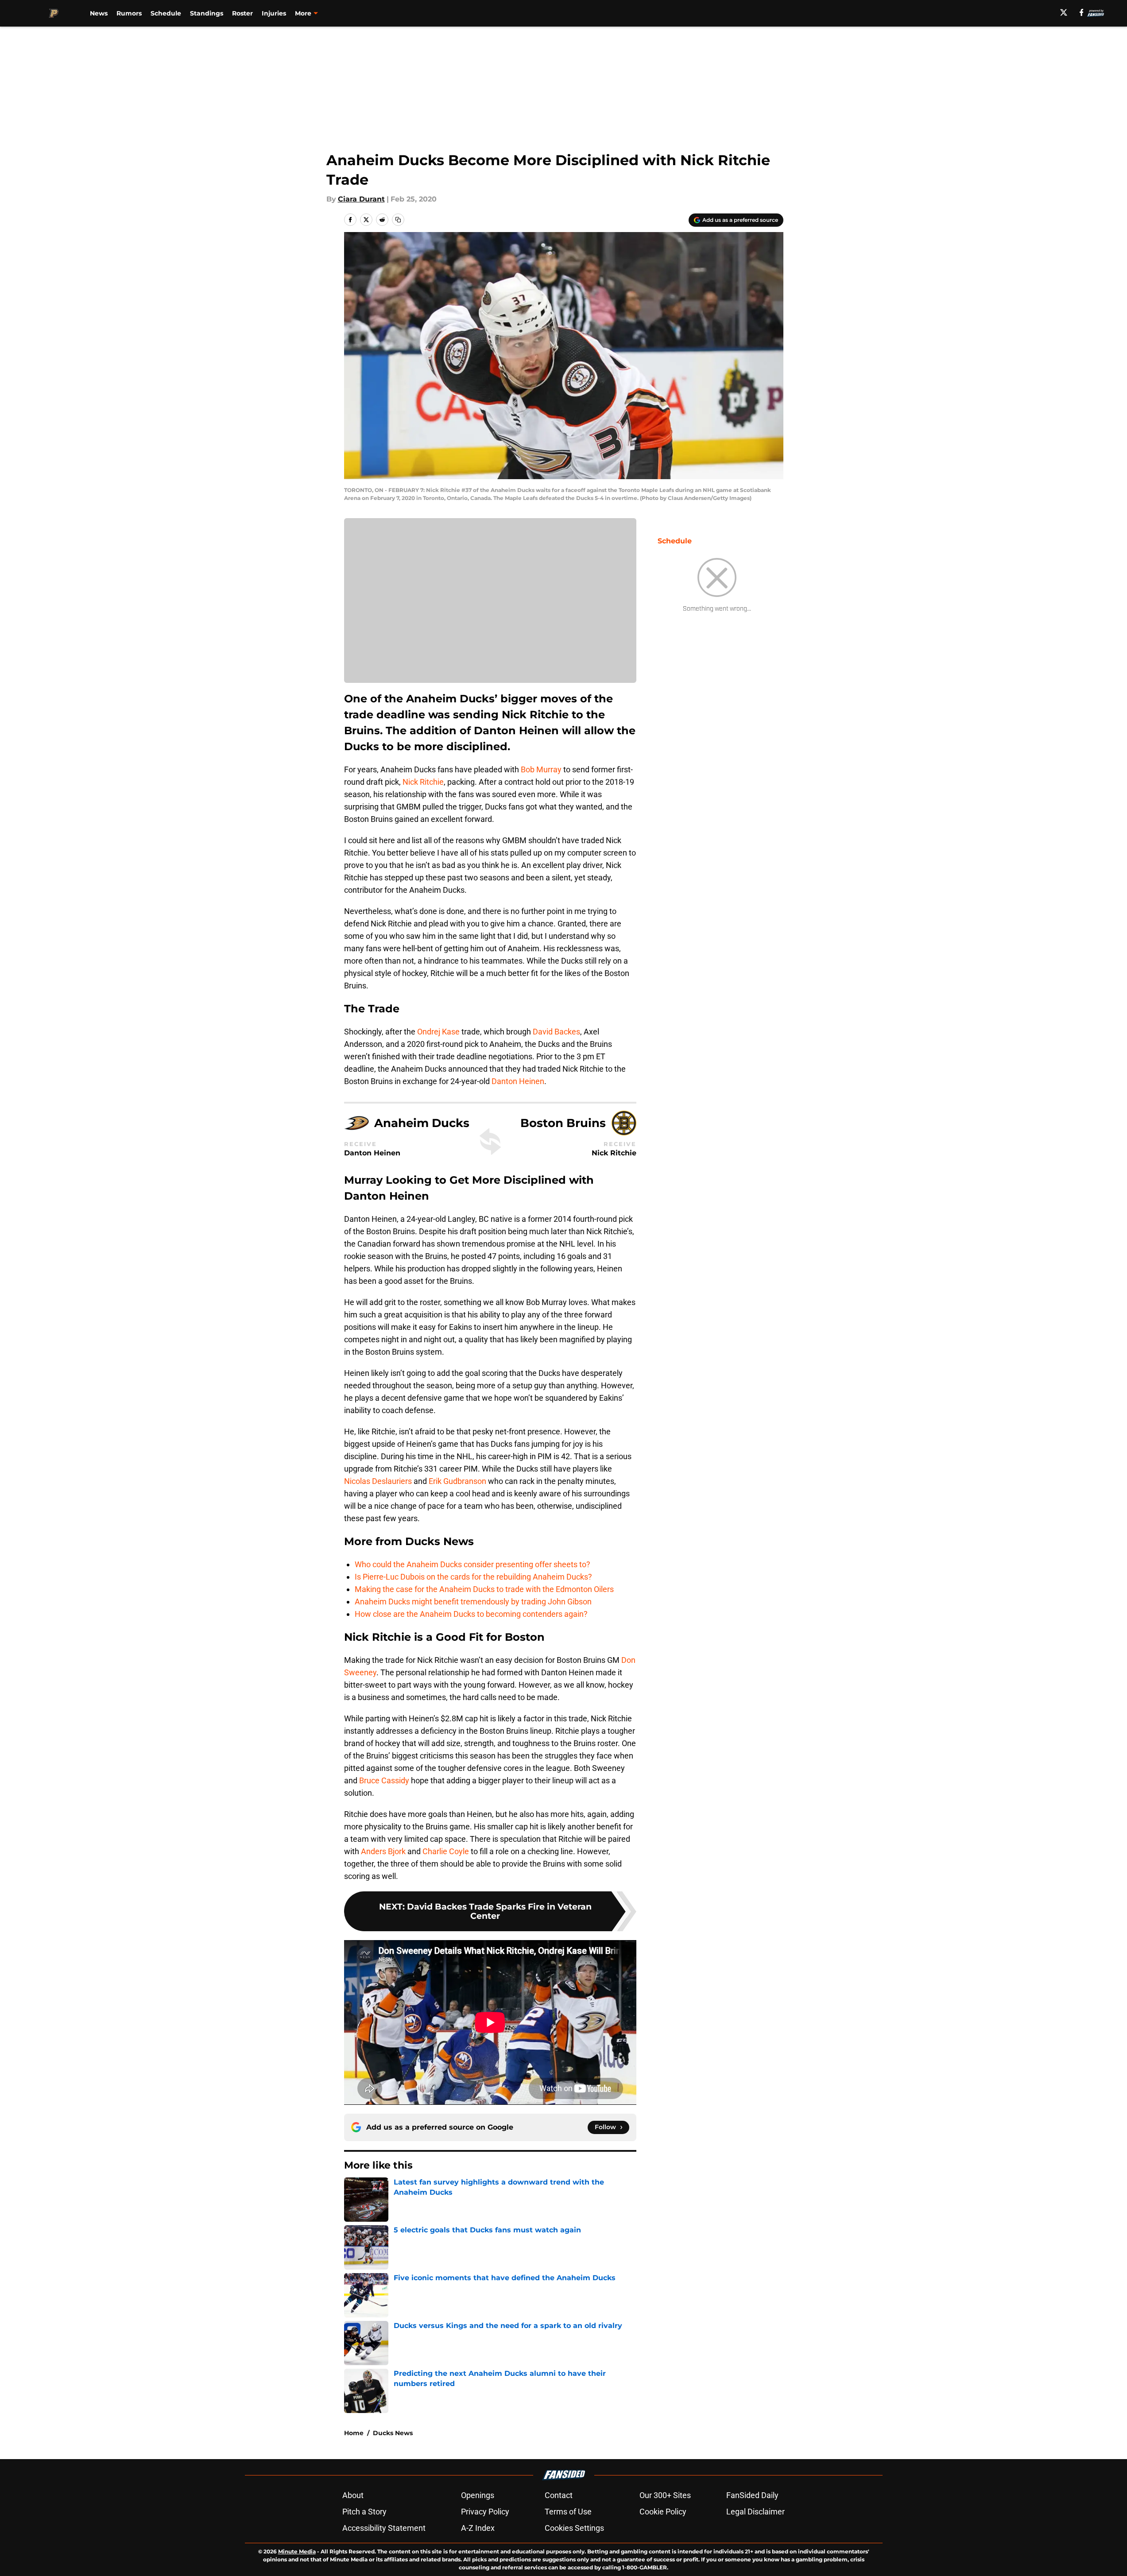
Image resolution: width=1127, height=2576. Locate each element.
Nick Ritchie (423, 782)
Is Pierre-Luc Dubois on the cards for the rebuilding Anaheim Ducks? (473, 1577)
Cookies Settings (574, 2528)
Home (354, 2433)
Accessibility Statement (384, 2528)
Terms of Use (568, 2512)
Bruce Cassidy (384, 1780)
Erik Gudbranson (457, 1481)
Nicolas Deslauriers (378, 1481)
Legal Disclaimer (755, 2512)
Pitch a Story (364, 2512)
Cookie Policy (663, 2512)
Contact (559, 2495)
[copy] (398, 220)
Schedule (166, 13)
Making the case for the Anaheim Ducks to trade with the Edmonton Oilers (484, 1589)
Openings (478, 2495)
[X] (1064, 12)
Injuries (274, 13)
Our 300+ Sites (665, 2495)
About (353, 2495)
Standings (207, 13)
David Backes (556, 1032)
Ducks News (393, 2433)
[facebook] (1082, 12)
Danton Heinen (518, 1081)
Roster (242, 13)
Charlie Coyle (446, 1851)
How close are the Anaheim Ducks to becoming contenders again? (471, 1614)
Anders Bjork (383, 1851)
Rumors (129, 13)
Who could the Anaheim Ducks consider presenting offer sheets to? (472, 1564)
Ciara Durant (361, 199)
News (99, 13)
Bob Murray (541, 769)
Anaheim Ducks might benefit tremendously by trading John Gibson (473, 1602)
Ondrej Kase (438, 1032)
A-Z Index (478, 2528)
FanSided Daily (752, 2495)
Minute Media (297, 2551)
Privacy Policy (485, 2512)
